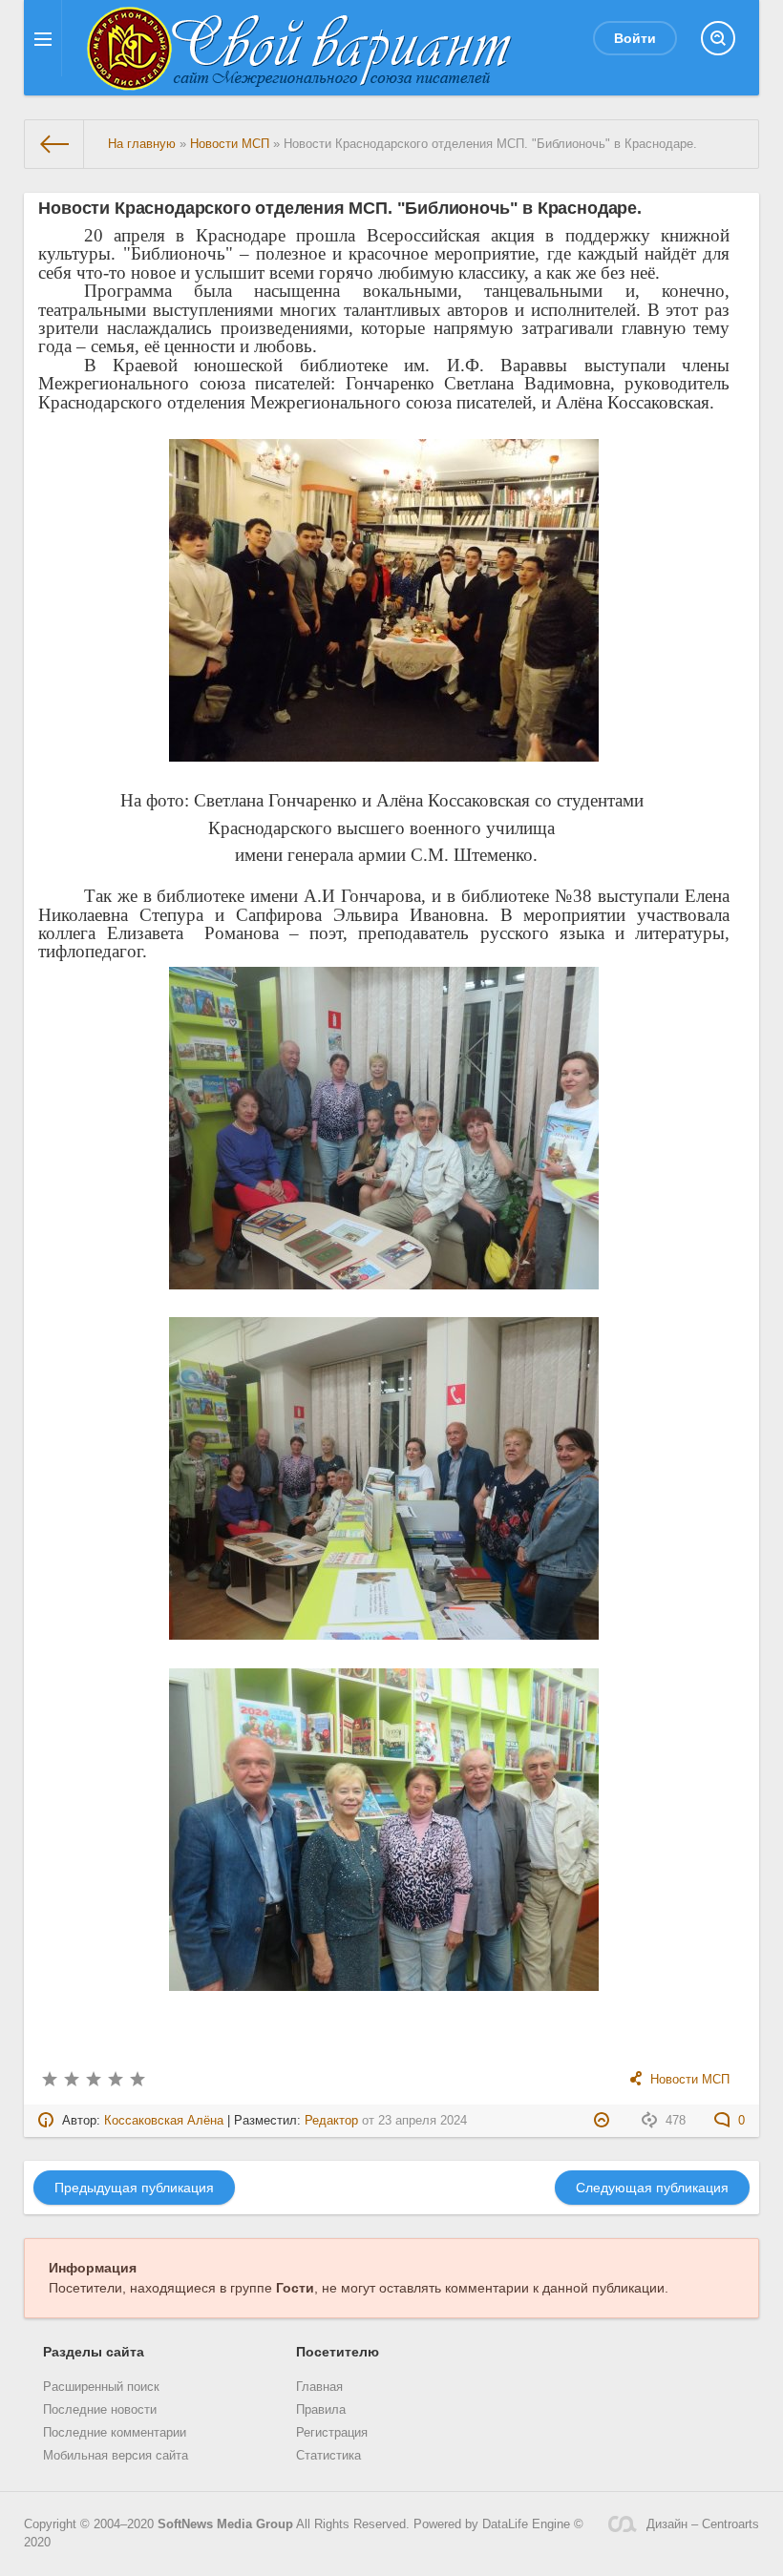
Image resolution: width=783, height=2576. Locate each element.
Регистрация (332, 2433)
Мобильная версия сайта (116, 2456)
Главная (319, 2387)
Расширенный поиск (101, 2387)
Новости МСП (690, 2080)
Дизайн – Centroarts (703, 2524)
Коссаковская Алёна (164, 2121)
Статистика (328, 2456)
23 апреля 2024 (423, 2121)
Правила (321, 2410)
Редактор (331, 2121)
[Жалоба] (604, 2121)
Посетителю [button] (338, 2352)
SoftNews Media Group (225, 2524)
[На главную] (54, 144)
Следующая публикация (652, 2188)
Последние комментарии (115, 2433)
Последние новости (100, 2410)
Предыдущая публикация (134, 2188)
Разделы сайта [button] (94, 2352)
